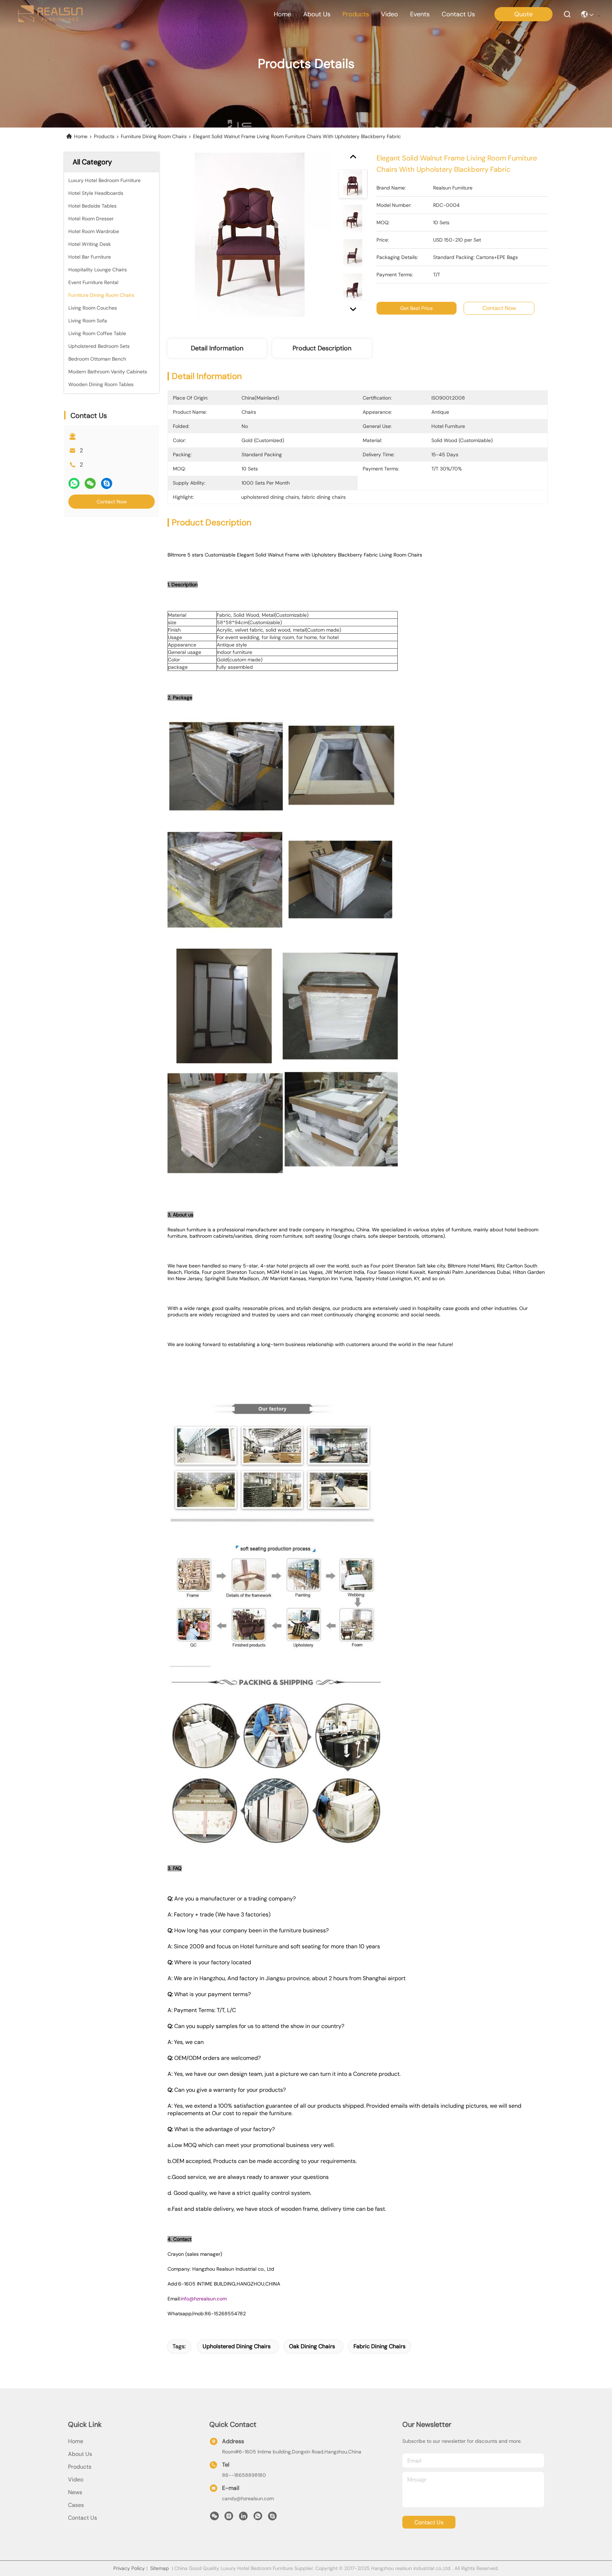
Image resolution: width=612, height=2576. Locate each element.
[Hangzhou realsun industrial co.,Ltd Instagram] (229, 2518)
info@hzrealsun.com (204, 2299)
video (390, 14)
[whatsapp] (74, 483)
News (75, 2492)
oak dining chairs (312, 2346)
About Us (80, 2454)
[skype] (107, 483)
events (420, 14)
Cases (76, 2505)
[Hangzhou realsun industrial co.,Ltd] (50, 14)
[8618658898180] (258, 2518)
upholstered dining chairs (237, 2346)
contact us (458, 14)
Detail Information (217, 348)
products (356, 14)
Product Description (322, 348)
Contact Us (83, 2518)
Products (104, 136)
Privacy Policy (129, 2568)
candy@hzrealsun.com (248, 2498)
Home (282, 14)
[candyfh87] (272, 2518)
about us (317, 14)
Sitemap (160, 2568)
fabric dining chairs (379, 2346)
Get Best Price (416, 308)
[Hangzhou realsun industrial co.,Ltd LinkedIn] (243, 2518)
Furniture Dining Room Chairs (154, 136)
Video (76, 2479)
